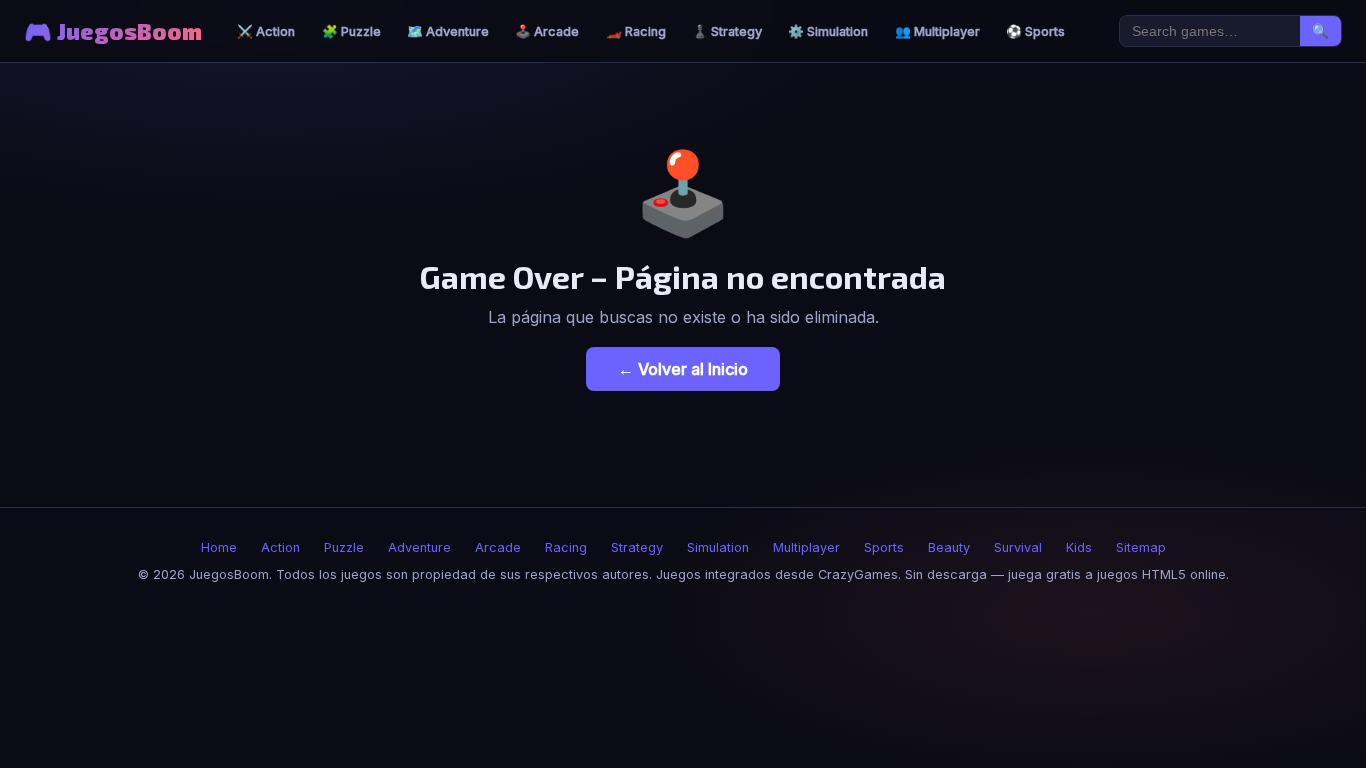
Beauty (949, 547)
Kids (1079, 547)
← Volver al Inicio (683, 369)
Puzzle (344, 547)
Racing (566, 547)
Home (219, 547)
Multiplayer (806, 547)
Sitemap (1141, 547)
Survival (1018, 547)
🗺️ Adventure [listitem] (448, 31)
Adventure (419, 547)
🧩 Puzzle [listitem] (351, 31)
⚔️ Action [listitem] (266, 31)
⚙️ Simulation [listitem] (828, 31)
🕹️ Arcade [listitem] (547, 31)
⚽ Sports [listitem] (1035, 31)
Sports (884, 547)
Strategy (637, 547)
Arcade (498, 547)
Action (280, 547)
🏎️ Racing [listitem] (636, 31)
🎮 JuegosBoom (113, 31)
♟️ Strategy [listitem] (727, 31)
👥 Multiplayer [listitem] (937, 31)
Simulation (718, 547)
